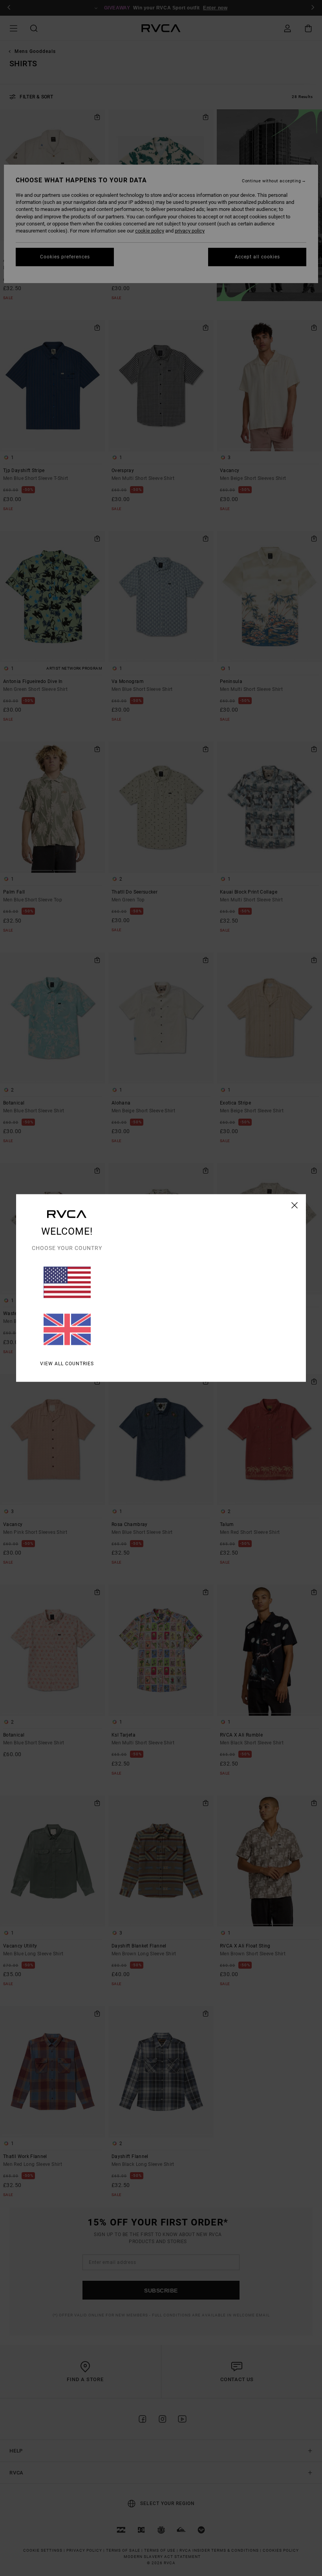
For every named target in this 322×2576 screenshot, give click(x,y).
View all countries (67, 1364)
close (295, 1205)
